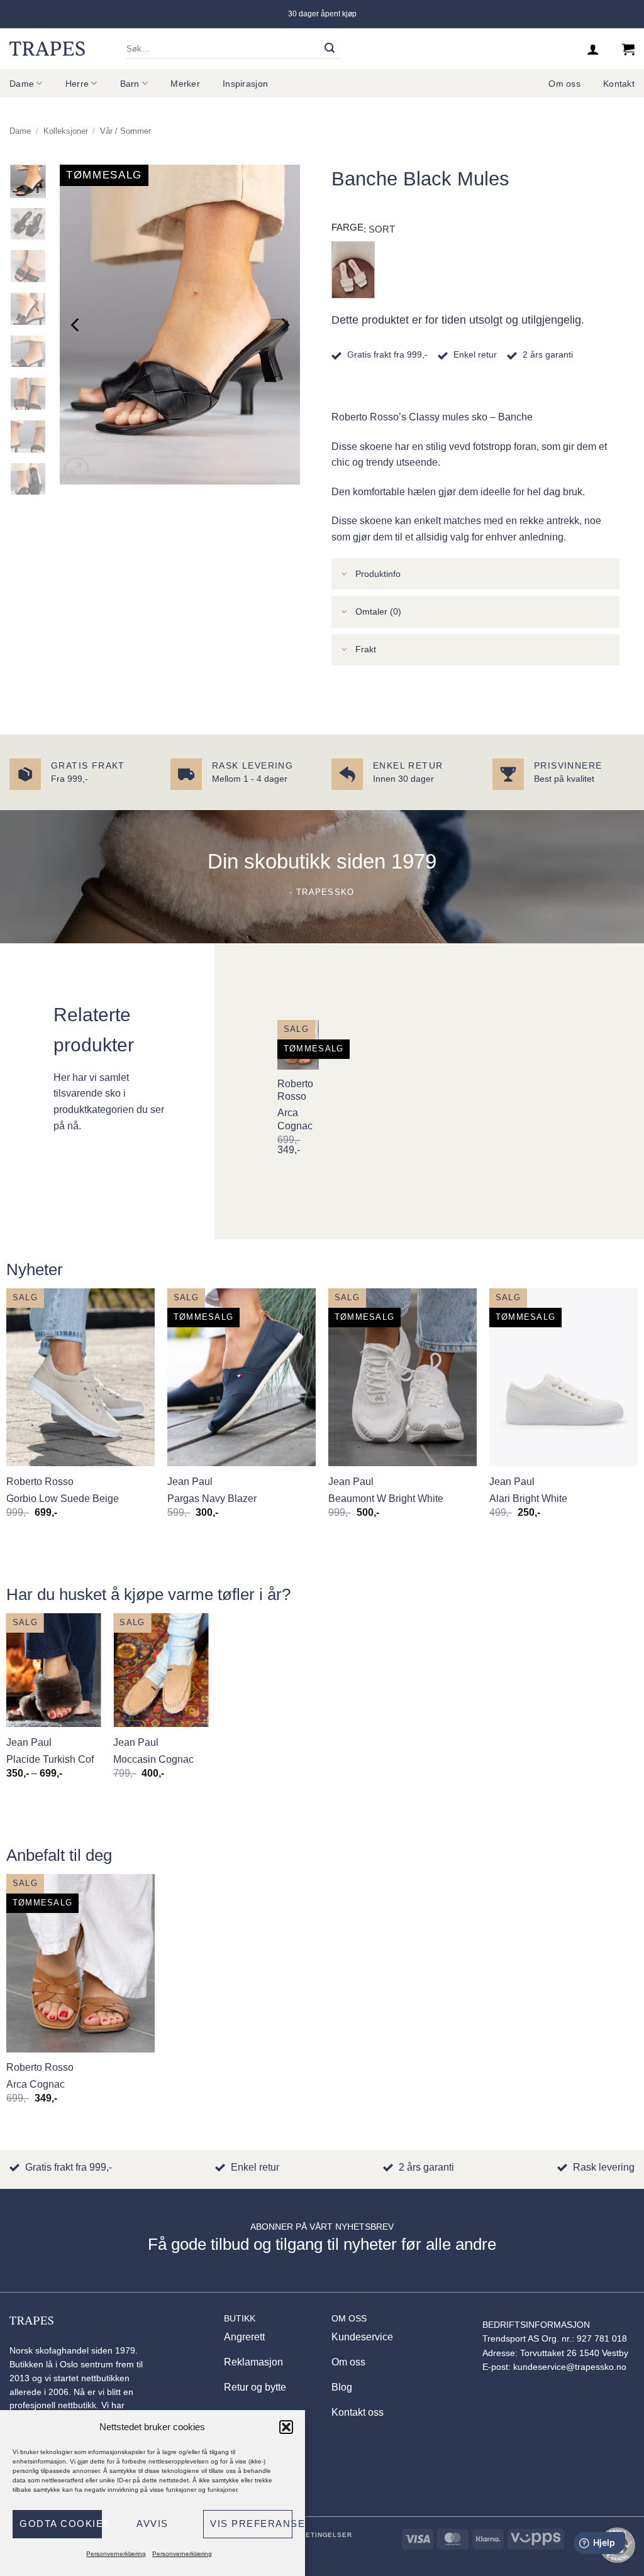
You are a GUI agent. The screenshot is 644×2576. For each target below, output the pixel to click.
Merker (185, 84)
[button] (286, 2427)
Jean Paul (190, 1482)
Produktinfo (378, 574)
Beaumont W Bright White (386, 1499)
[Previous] (76, 325)
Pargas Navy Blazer (212, 1499)
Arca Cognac (295, 1119)
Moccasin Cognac (153, 1759)
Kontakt (619, 84)
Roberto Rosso (295, 1090)
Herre (77, 84)
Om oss (564, 84)
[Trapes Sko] (47, 48)
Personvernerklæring (116, 2554)
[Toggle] (345, 575)
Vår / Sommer (125, 131)
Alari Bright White (528, 1499)
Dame (22, 84)
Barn (130, 84)
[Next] (284, 325)
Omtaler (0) (378, 611)
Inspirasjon (245, 84)
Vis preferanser (251, 2524)
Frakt (366, 649)
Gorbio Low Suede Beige (63, 1499)
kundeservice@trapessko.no (570, 2367)
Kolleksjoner (66, 131)
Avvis (153, 2524)
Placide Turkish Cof (50, 1759)
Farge (347, 227)
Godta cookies (61, 2524)
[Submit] (330, 49)
